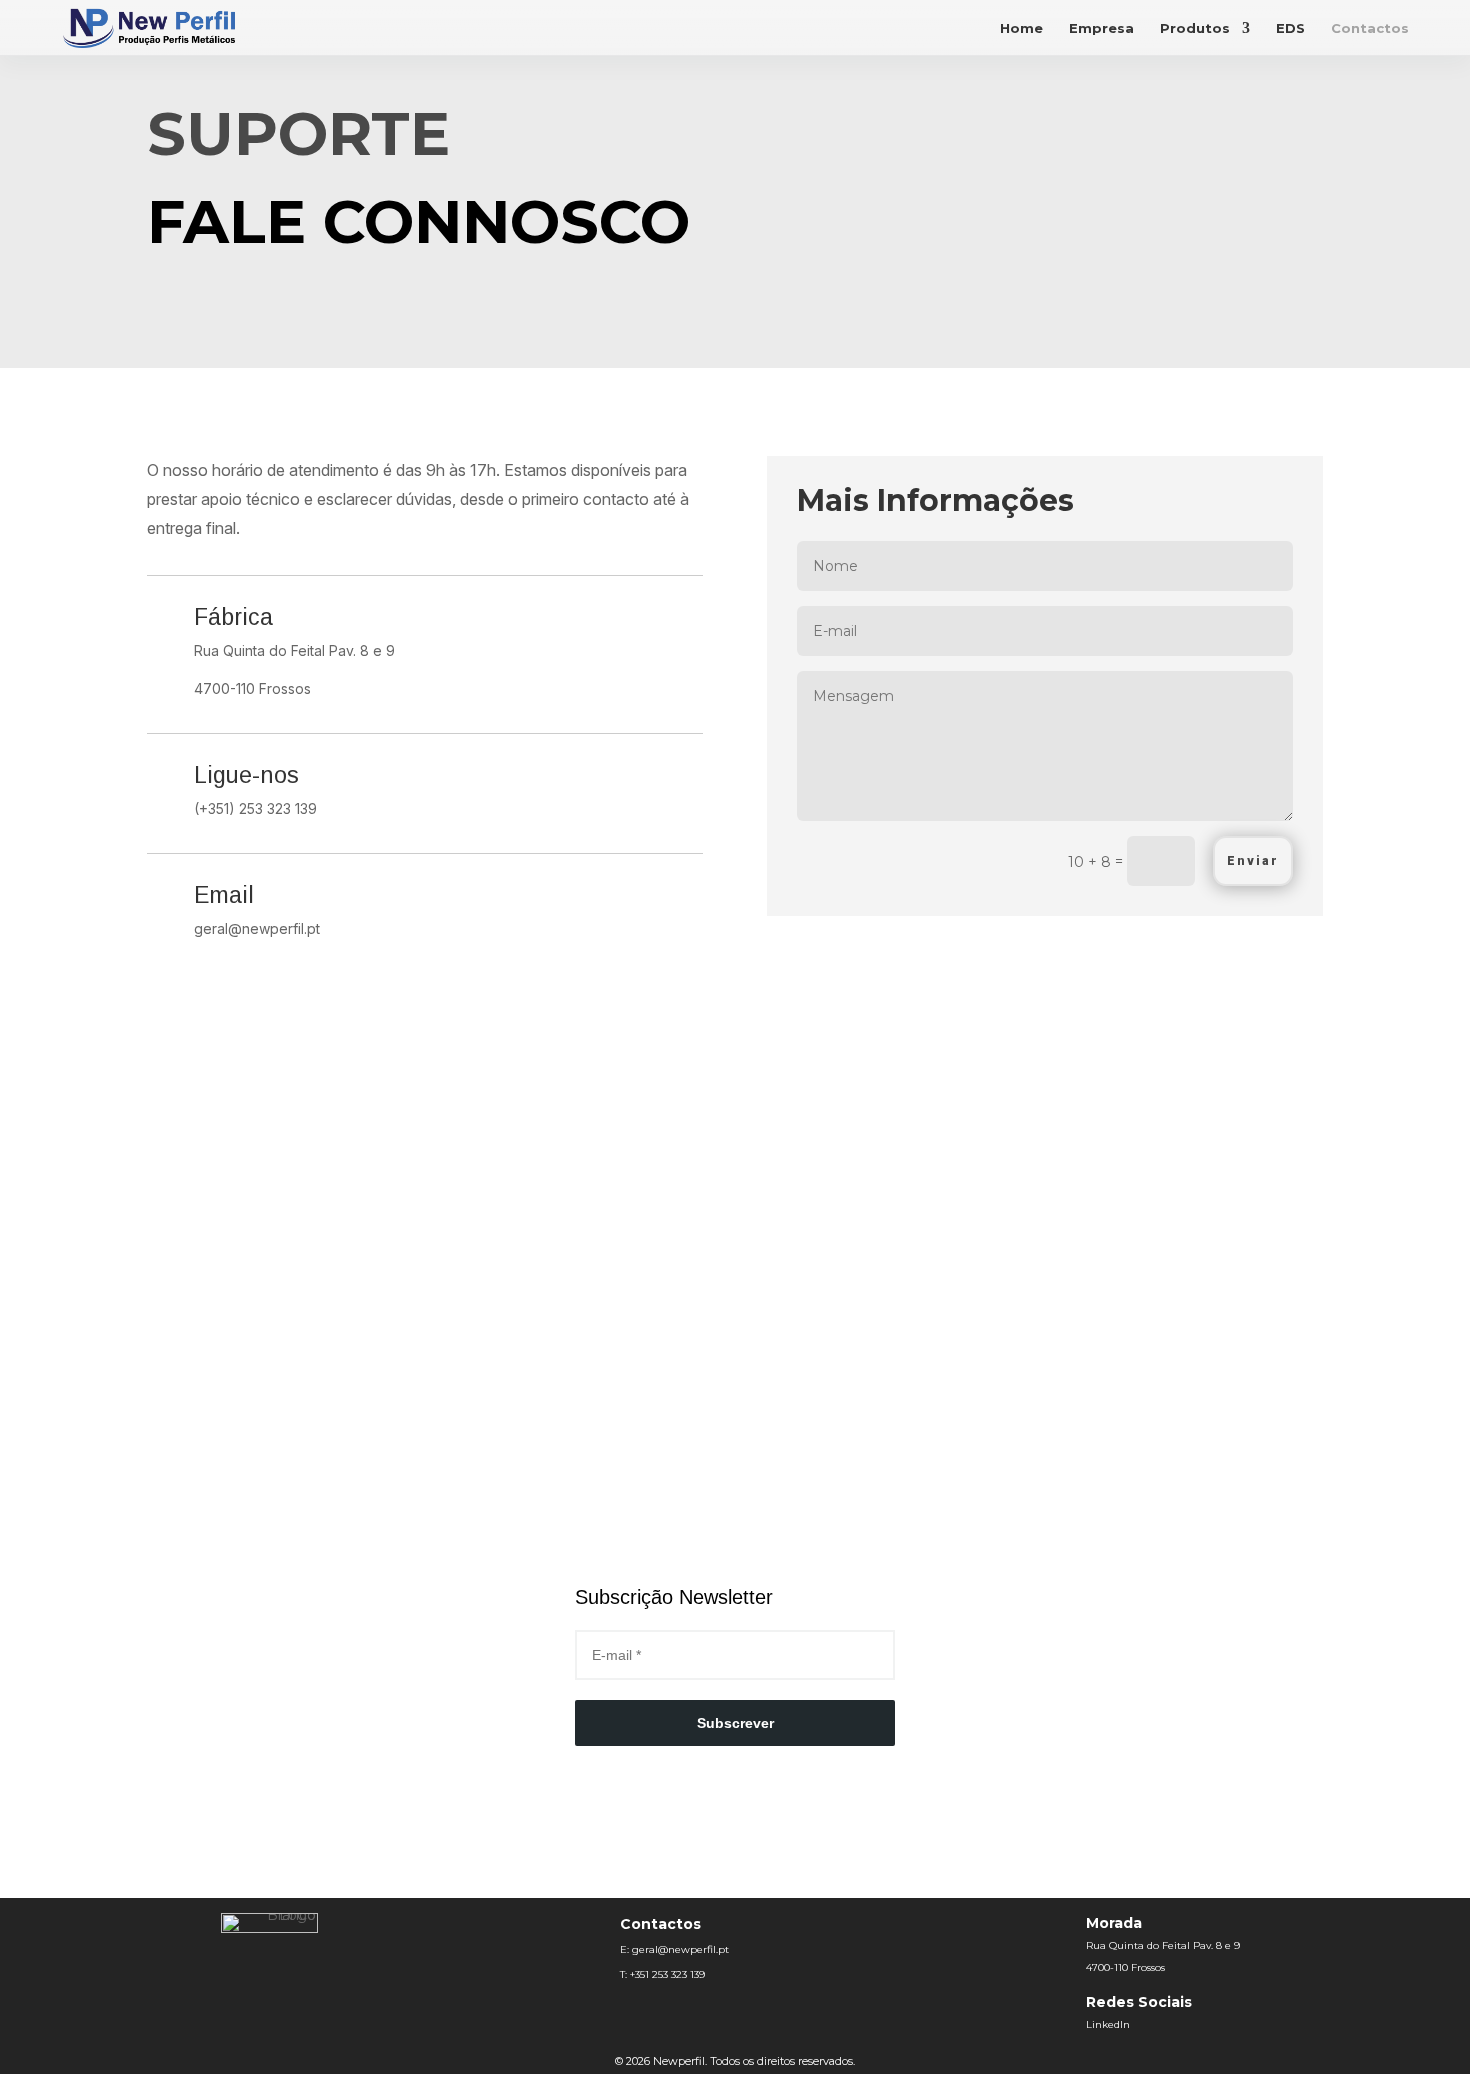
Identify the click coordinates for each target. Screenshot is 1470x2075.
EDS (1290, 28)
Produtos (1195, 28)
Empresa (1101, 28)
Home (1021, 28)
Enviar (1253, 861)
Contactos (1370, 28)
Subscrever (735, 1723)
